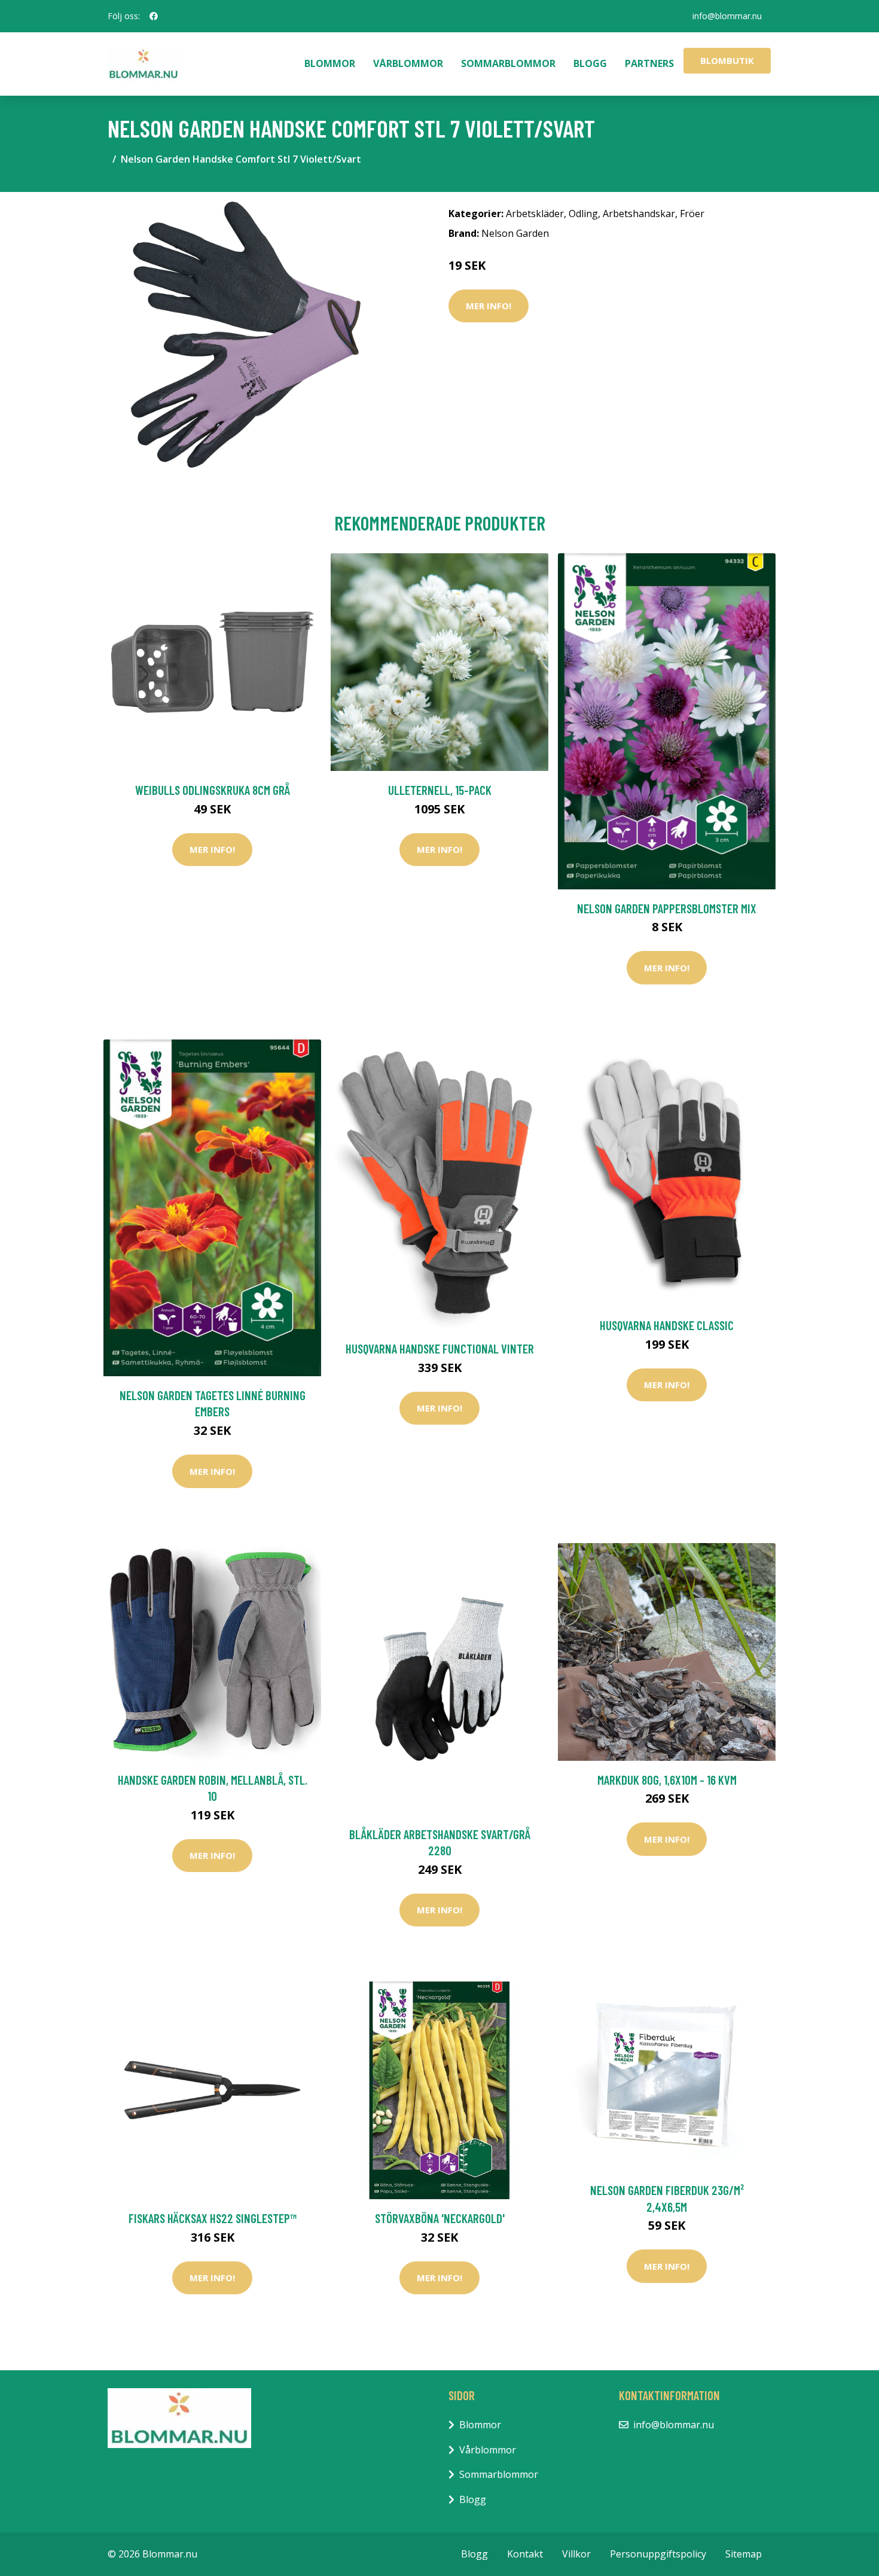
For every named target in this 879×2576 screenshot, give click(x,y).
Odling (583, 214)
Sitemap (744, 2554)
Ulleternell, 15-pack (440, 790)
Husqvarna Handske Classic (667, 1325)
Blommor (330, 63)
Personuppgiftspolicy (658, 2554)
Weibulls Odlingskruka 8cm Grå (213, 790)
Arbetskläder (535, 214)
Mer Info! (489, 306)
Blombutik (727, 60)
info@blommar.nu (727, 16)
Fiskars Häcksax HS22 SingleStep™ (213, 2218)
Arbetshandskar (639, 214)
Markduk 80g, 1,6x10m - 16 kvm (667, 1780)
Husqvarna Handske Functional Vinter (440, 1348)
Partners (649, 63)
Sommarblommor (508, 63)
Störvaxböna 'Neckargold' (440, 2218)
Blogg (590, 63)
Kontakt (525, 2554)
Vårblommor (408, 63)
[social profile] (154, 16)
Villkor (576, 2554)
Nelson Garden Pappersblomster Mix (667, 908)
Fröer (692, 214)
